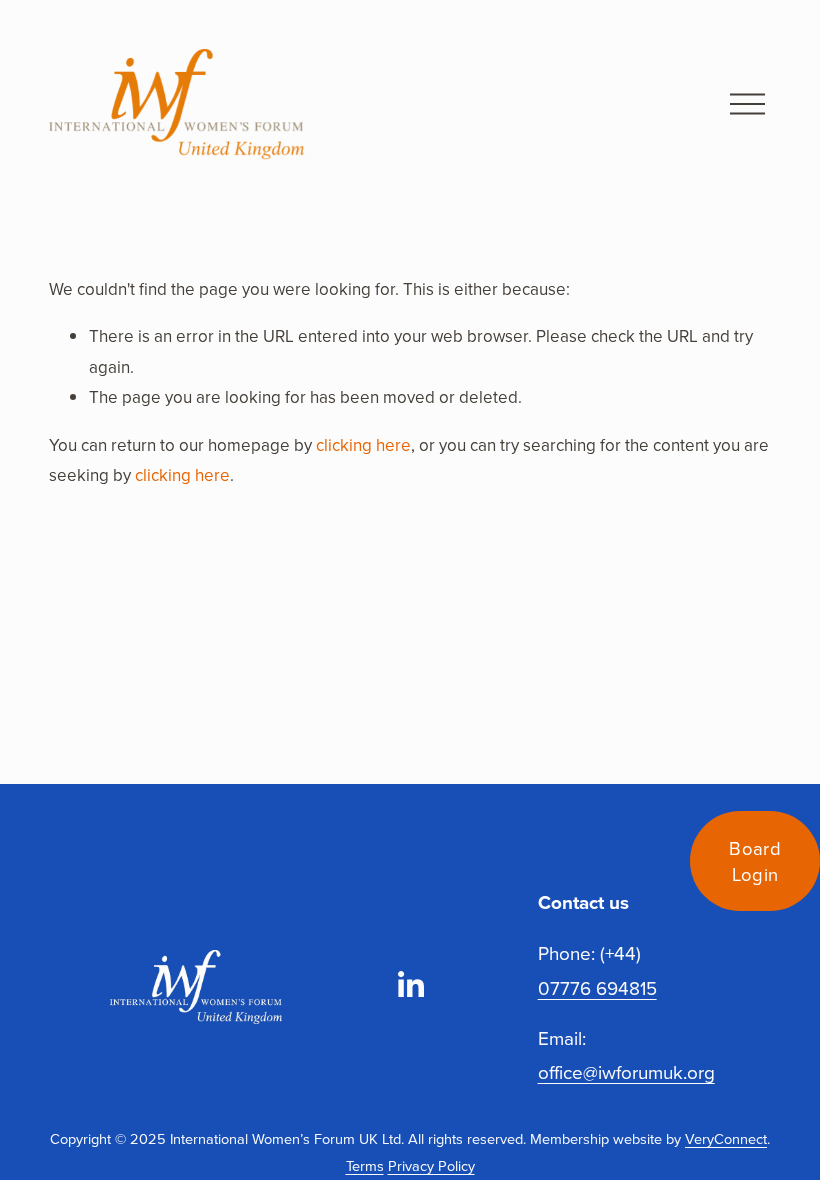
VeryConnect (726, 1138)
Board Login (755, 861)
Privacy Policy (431, 1165)
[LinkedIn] (410, 985)
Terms (365, 1165)
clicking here (363, 445)
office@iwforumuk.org (626, 1072)
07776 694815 (597, 988)
